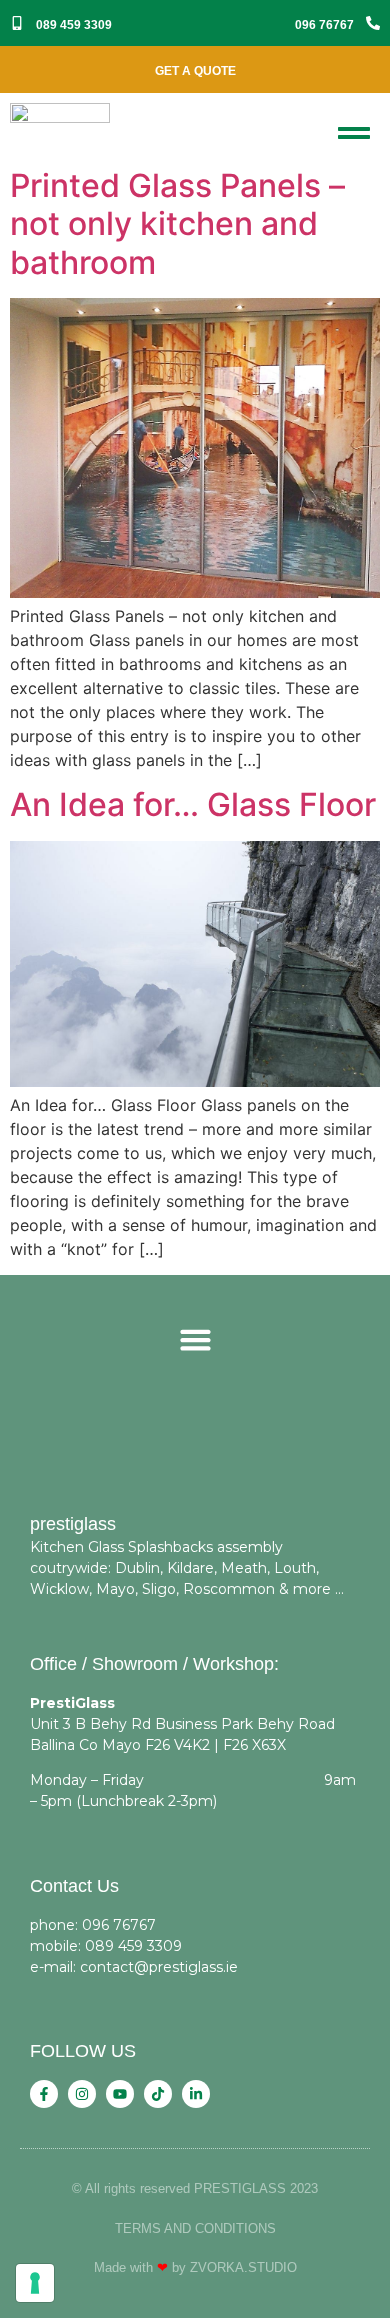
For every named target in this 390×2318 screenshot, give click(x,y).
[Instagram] (82, 2094)
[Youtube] (120, 2094)
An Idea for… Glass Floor (193, 804)
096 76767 (324, 25)
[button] (195, 1340)
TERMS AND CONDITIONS (195, 2228)
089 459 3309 (74, 25)
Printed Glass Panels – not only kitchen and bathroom (177, 224)
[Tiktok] (158, 2094)
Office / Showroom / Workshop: (154, 1664)
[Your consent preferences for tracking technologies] (35, 2283)
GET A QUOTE (195, 71)
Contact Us (74, 1886)
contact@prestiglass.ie (159, 1967)
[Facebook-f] (44, 2094)
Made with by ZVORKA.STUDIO (195, 2267)
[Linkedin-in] (196, 2094)
